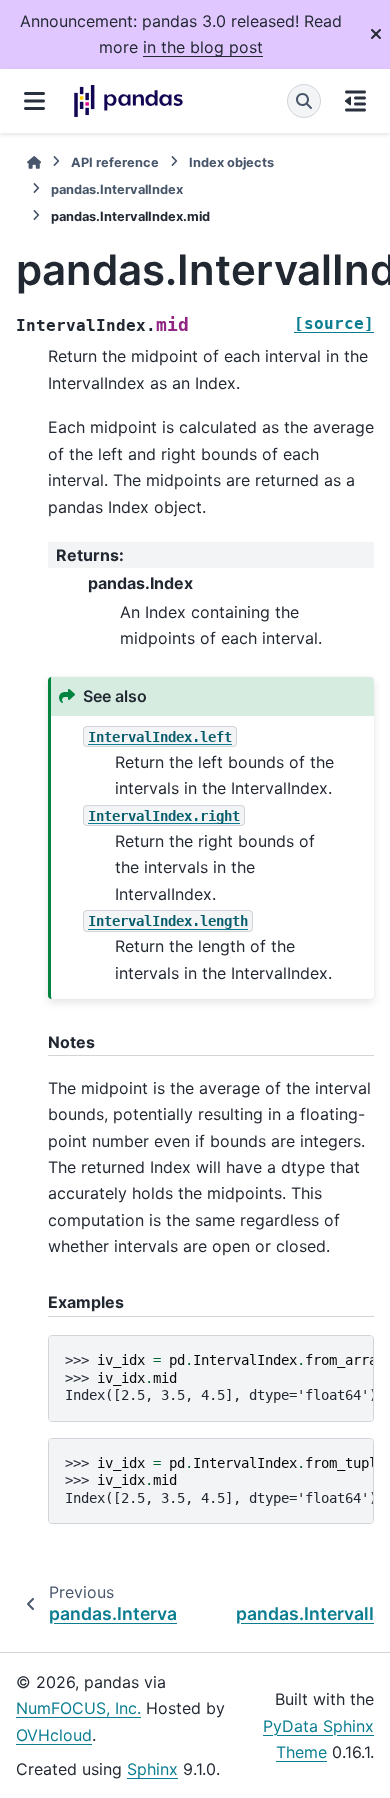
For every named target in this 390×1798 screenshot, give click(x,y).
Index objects (231, 162)
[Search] (304, 101)
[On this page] (355, 101)
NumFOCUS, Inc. (78, 1708)
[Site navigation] (34, 101)
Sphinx (152, 1769)
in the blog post (203, 47)
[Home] (34, 162)
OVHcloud (54, 1735)
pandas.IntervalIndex (117, 189)
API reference (115, 162)
